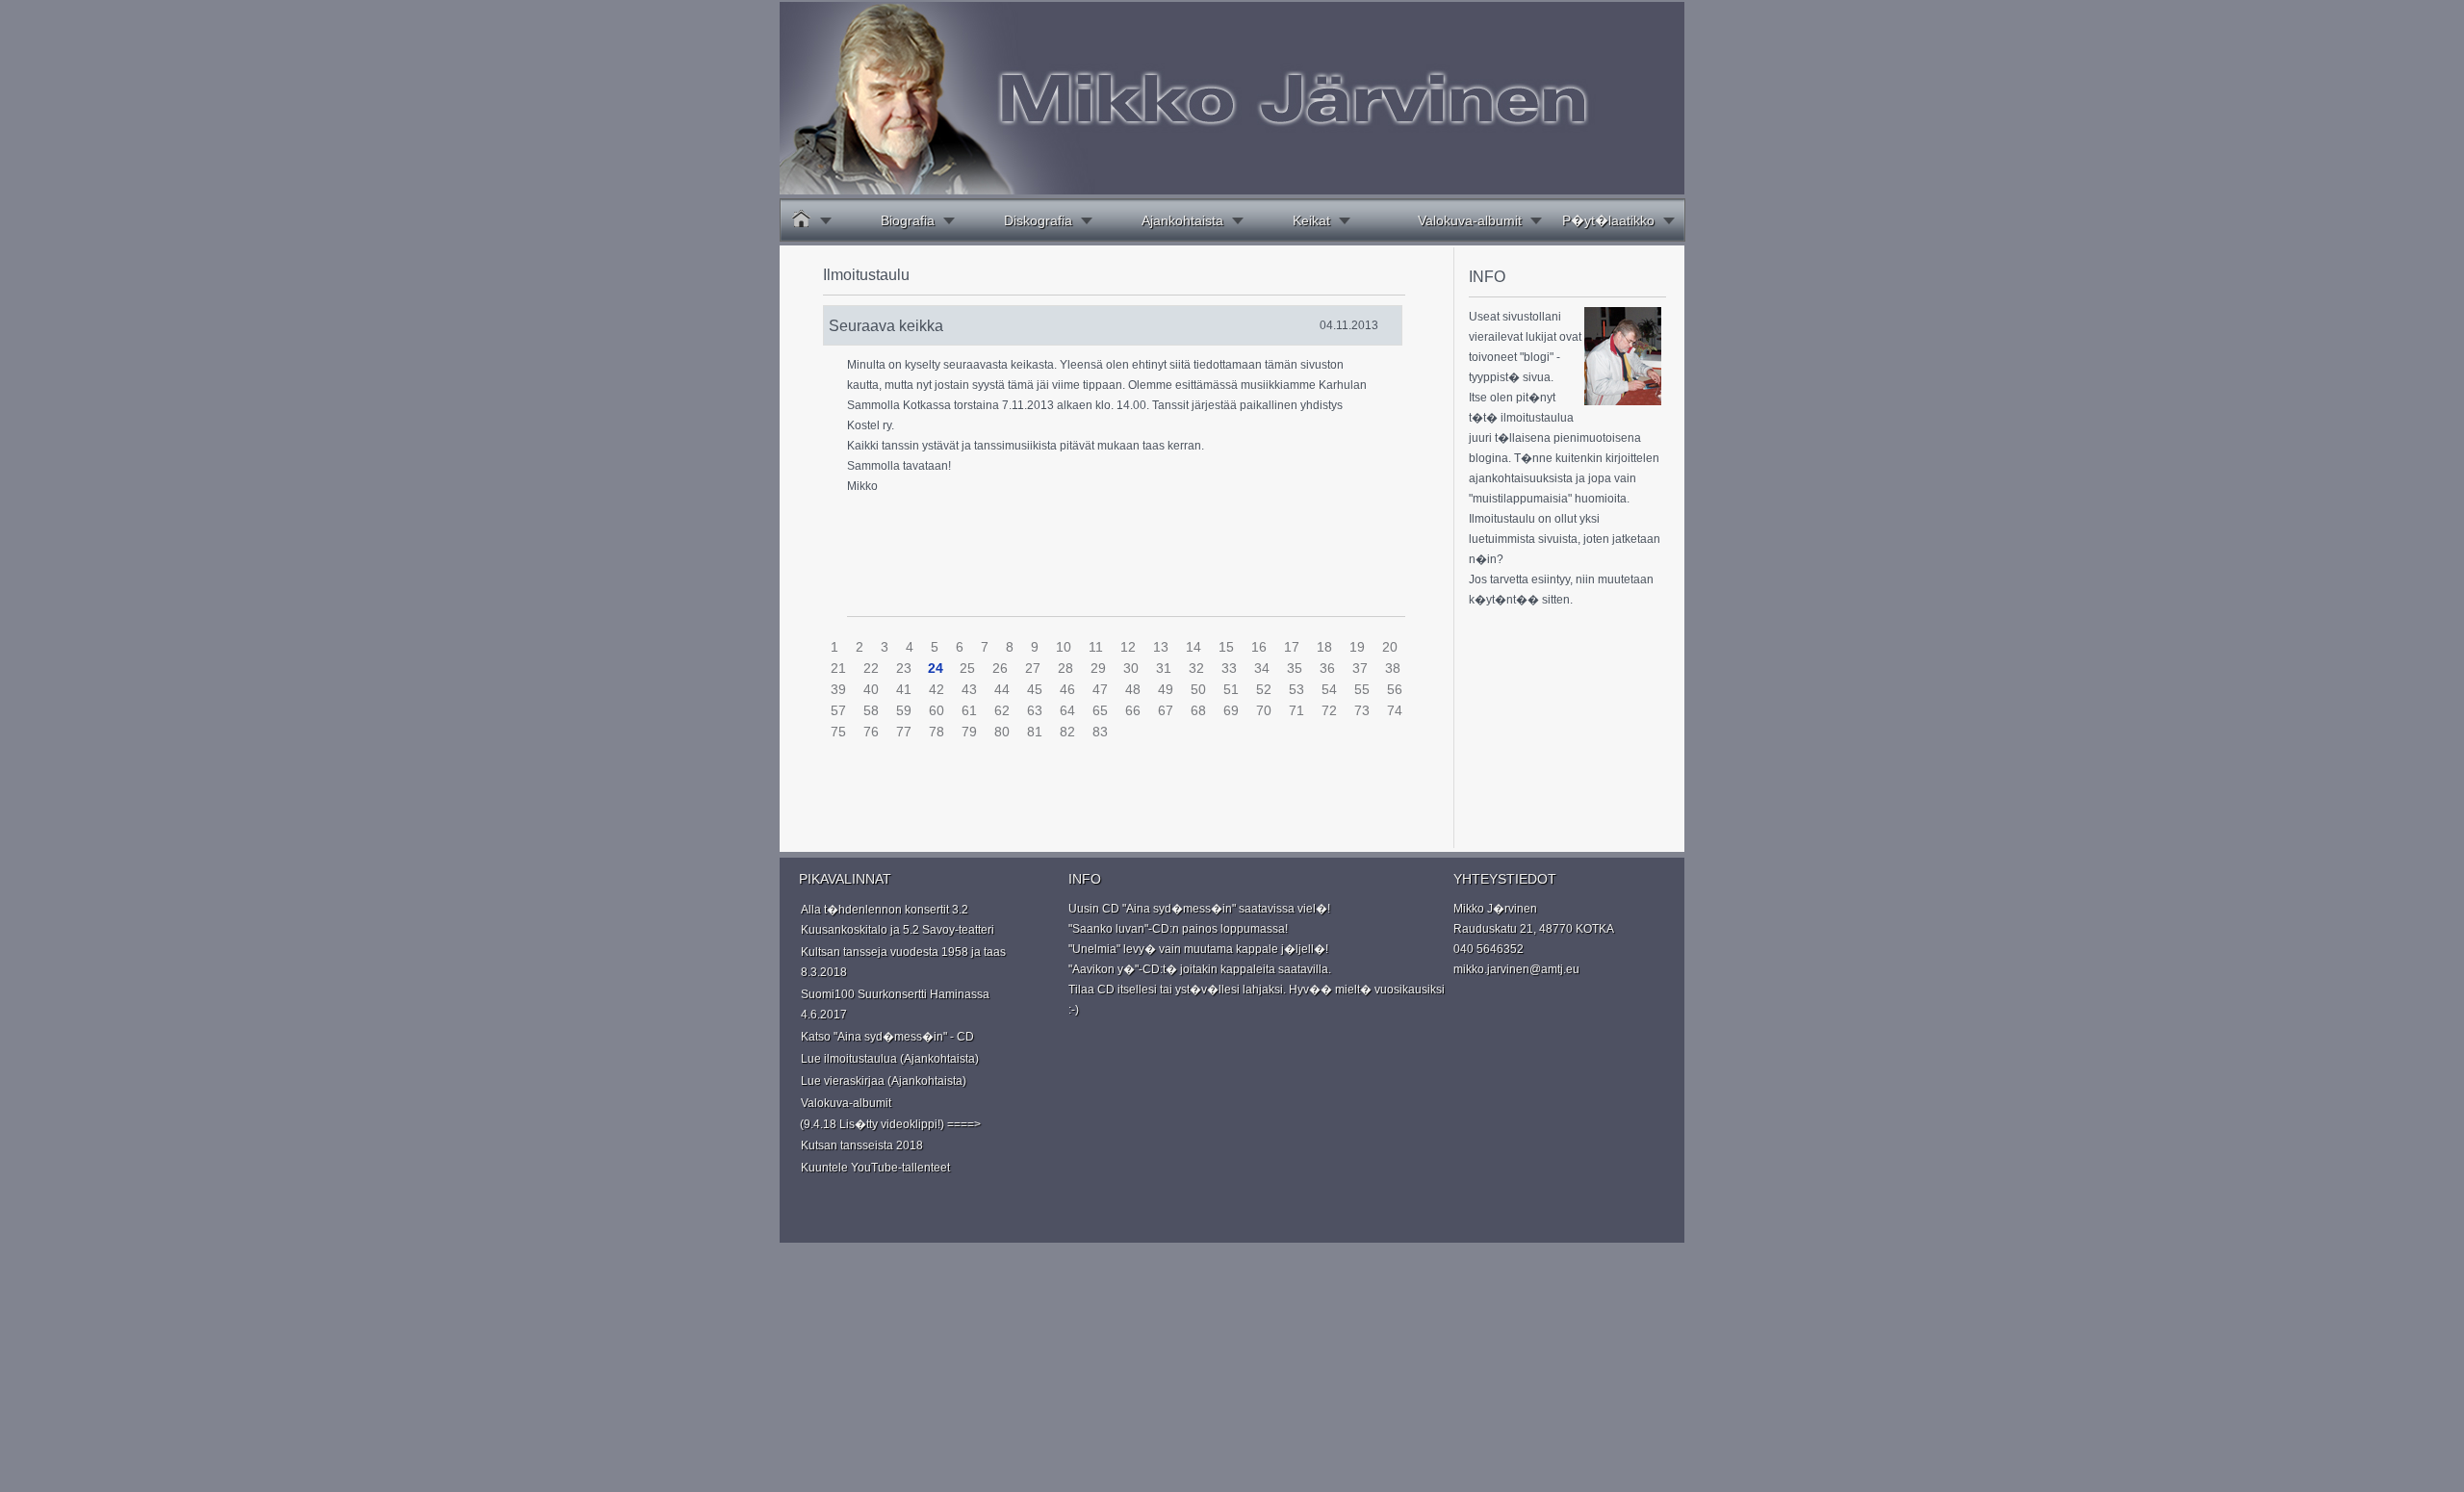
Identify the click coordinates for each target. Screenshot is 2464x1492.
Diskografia (1038, 220)
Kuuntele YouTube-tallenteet (875, 1168)
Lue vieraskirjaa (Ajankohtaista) (884, 1081)
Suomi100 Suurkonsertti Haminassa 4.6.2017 (895, 1004)
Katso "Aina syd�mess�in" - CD (887, 1037)
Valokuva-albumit (1470, 220)
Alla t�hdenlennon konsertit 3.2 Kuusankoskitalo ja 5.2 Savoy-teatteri (898, 920)
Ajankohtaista (1182, 220)
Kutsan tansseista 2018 (862, 1145)
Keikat (1311, 220)
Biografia (908, 220)
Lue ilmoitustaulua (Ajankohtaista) (890, 1059)
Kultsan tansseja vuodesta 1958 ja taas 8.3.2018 (903, 962)
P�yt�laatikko (1608, 220)
